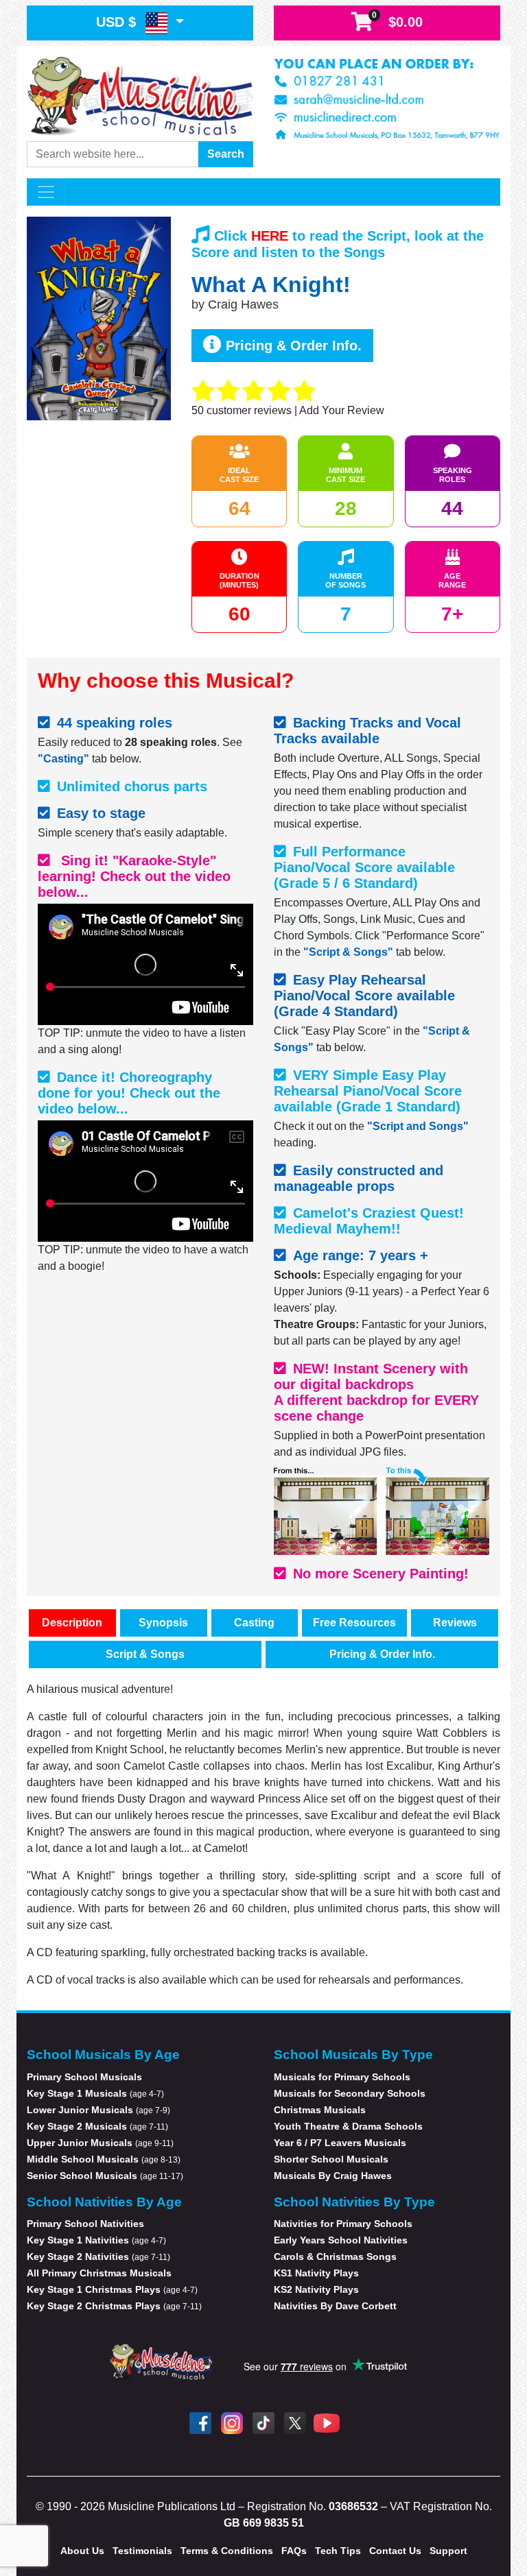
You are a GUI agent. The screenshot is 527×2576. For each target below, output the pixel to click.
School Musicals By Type (353, 2055)
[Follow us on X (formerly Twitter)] (295, 2423)
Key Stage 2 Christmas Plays (114, 2306)
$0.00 (397, 20)
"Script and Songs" (418, 1126)
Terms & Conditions (227, 2551)
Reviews (455, 1623)
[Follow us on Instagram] (232, 2423)
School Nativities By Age (104, 2202)
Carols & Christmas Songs (335, 2256)
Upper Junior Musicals (100, 2143)
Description (72, 1623)
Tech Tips (338, 2551)
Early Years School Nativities (341, 2240)
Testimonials (142, 2551)
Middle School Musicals (104, 2159)
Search (226, 154)
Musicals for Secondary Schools (350, 2093)
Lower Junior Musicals (98, 2110)
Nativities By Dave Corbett (335, 2306)
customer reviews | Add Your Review (288, 410)
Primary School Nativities (85, 2224)
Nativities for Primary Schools (343, 2224)
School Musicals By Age (103, 2055)
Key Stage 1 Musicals (95, 2093)
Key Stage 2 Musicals (97, 2126)
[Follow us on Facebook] (200, 2423)
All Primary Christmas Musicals (99, 2273)
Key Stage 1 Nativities (96, 2240)
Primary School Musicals (84, 2077)
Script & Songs (145, 1654)
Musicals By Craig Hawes (333, 2176)
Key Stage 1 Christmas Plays (112, 2289)
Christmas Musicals (320, 2110)
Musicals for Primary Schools (342, 2077)
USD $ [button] (118, 22)
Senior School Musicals (105, 2176)
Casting (254, 1623)
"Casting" (63, 759)
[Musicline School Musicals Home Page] (140, 95)
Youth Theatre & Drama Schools (348, 2126)
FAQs (294, 2551)
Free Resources (354, 1623)
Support (448, 2551)
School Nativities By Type (354, 2202)
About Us (82, 2551)
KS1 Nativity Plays (316, 2273)
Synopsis (163, 1623)
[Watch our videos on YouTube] (327, 2423)
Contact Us (395, 2551)
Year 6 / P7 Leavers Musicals (340, 2143)
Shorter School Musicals (331, 2159)
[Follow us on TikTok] (263, 2423)
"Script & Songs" (348, 952)
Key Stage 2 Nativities (98, 2256)
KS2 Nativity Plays (316, 2289)
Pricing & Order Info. (292, 346)
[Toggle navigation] (46, 192)
